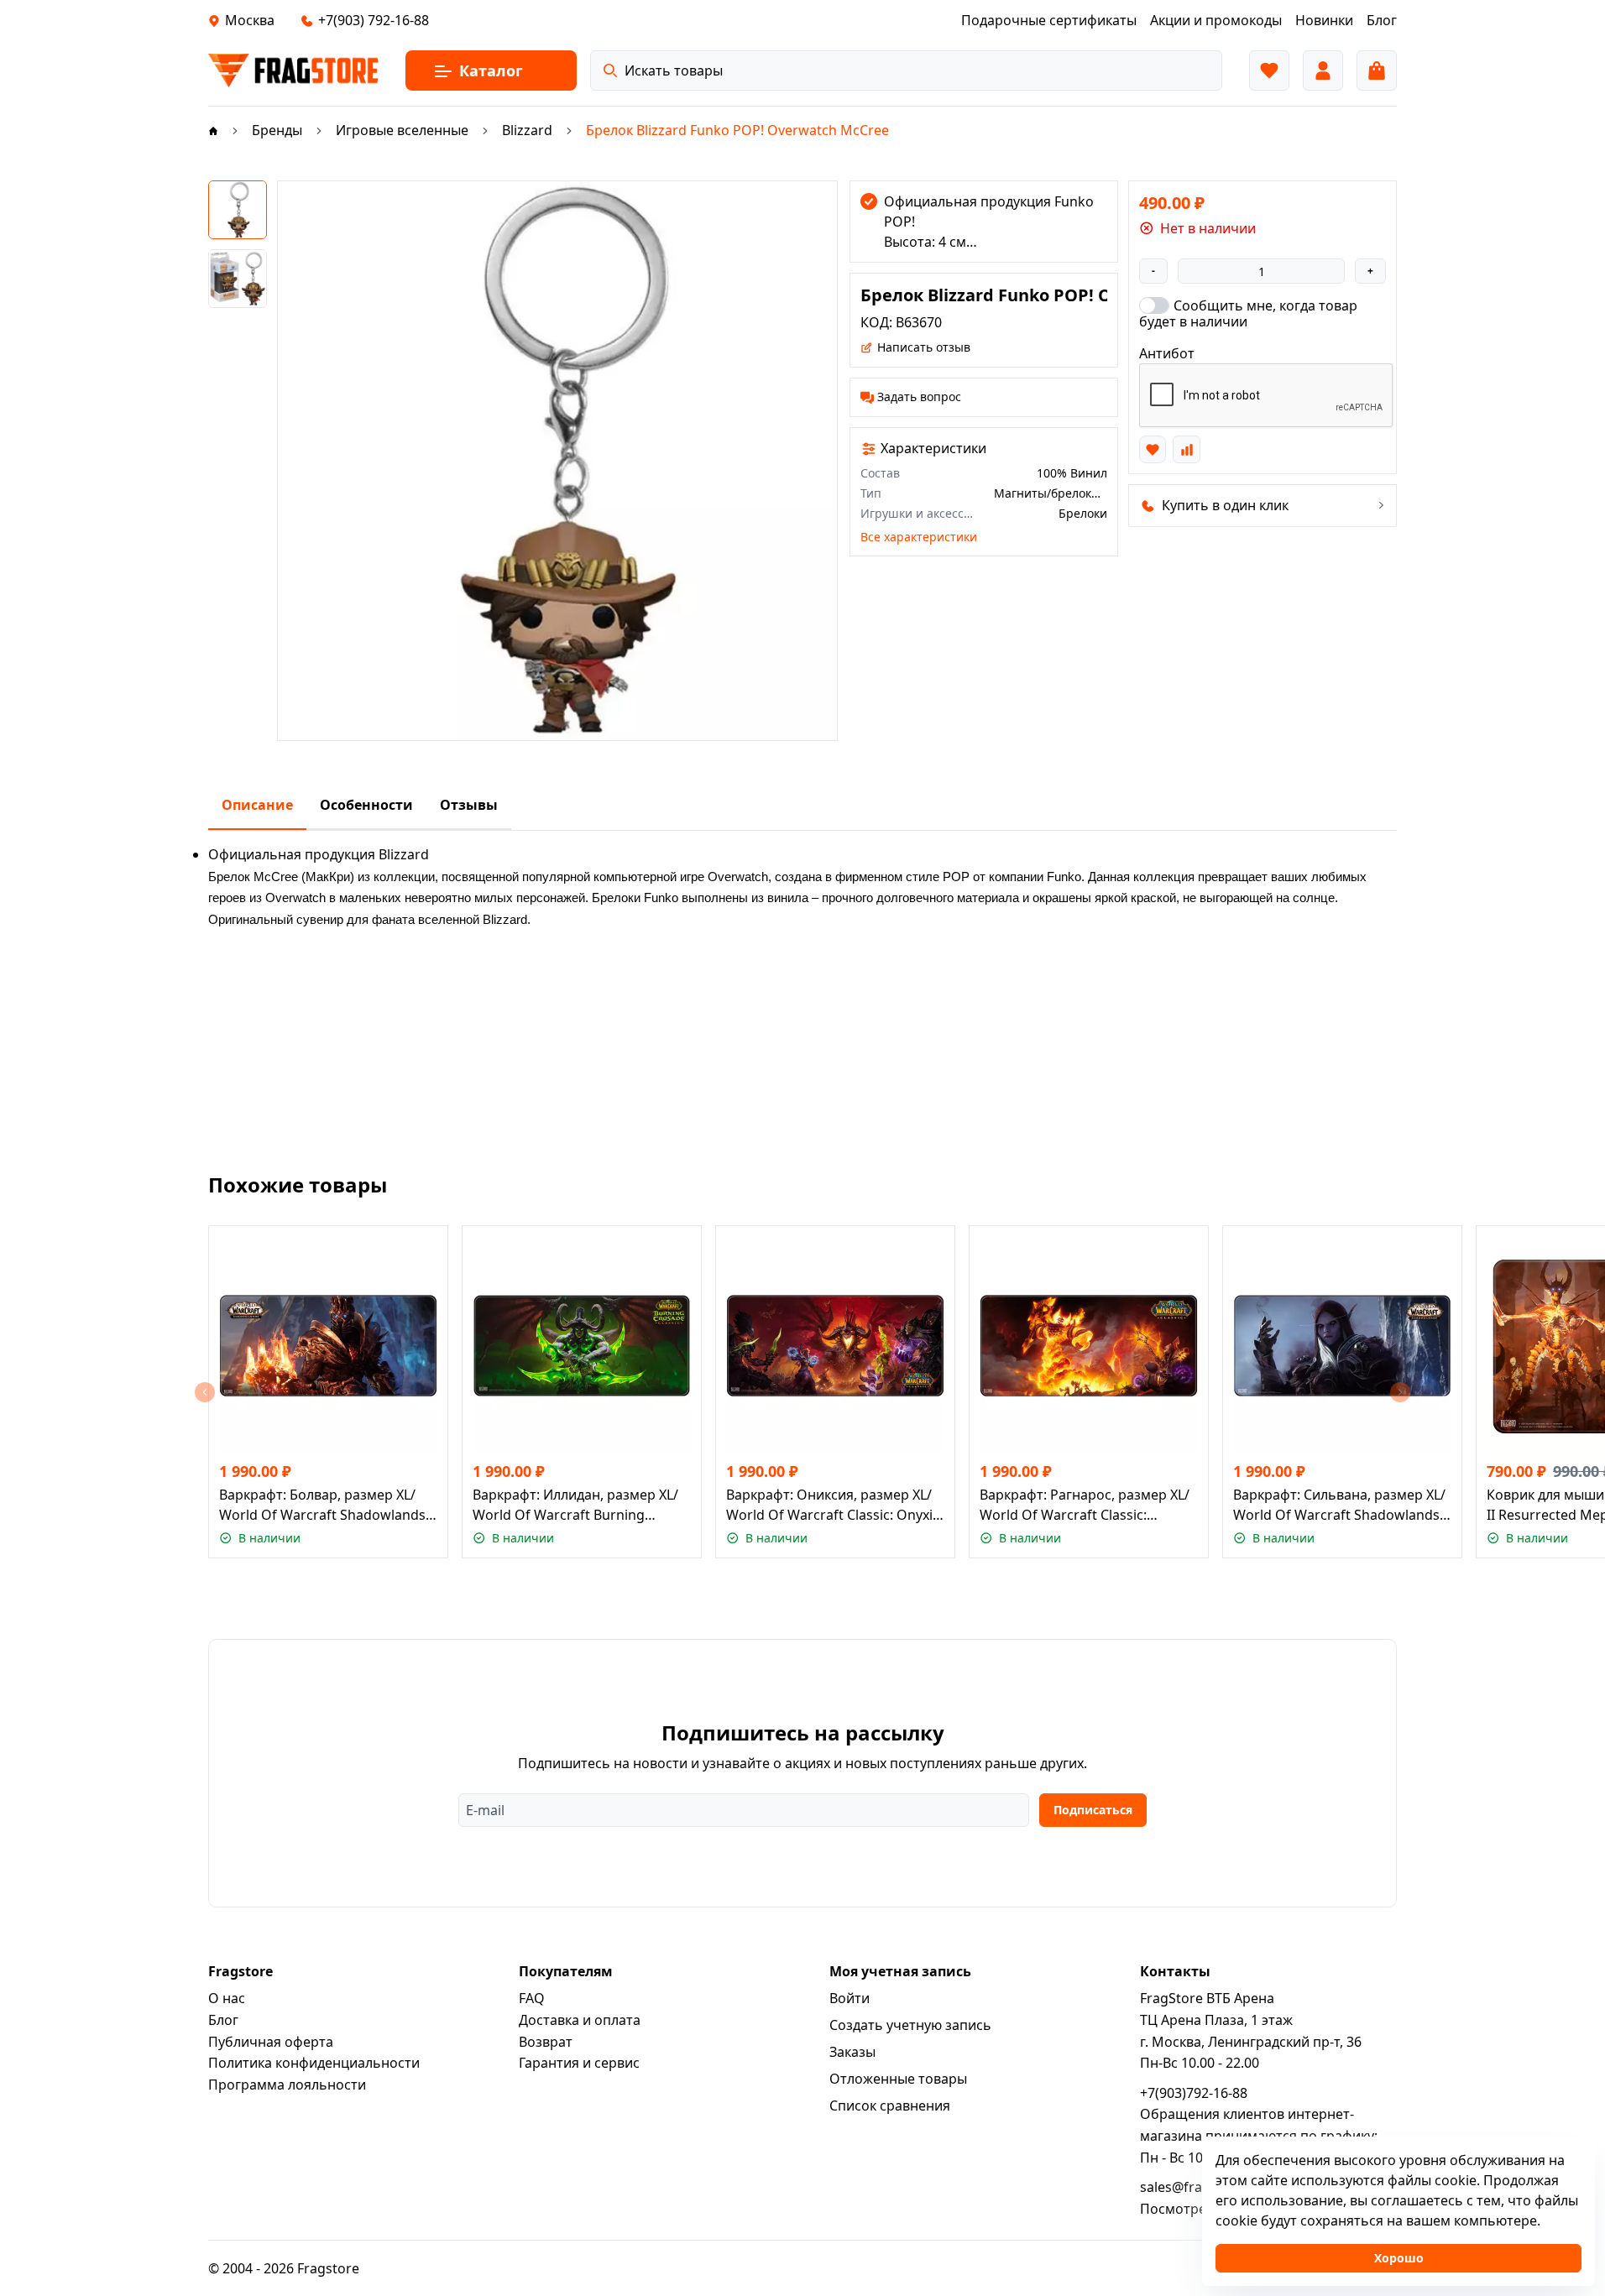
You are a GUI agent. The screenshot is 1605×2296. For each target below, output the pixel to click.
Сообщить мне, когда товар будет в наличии (1248, 313)
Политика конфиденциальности (314, 2063)
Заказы (852, 2052)
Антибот (1167, 353)
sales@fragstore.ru (1201, 2187)
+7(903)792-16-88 (1194, 2093)
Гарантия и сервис (579, 2063)
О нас (227, 1998)
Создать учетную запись (910, 2025)
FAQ (532, 1998)
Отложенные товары (898, 2079)
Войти (850, 1998)
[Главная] (213, 130)
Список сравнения (890, 2106)
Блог (223, 2020)
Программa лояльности (287, 2085)
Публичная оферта (271, 2042)
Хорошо (1399, 2258)
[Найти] (610, 70)
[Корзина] (1377, 70)
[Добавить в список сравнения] (1186, 449)
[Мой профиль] (1323, 70)
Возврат (546, 2042)
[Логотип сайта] (293, 70)
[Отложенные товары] (1269, 70)
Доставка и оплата (580, 2020)
